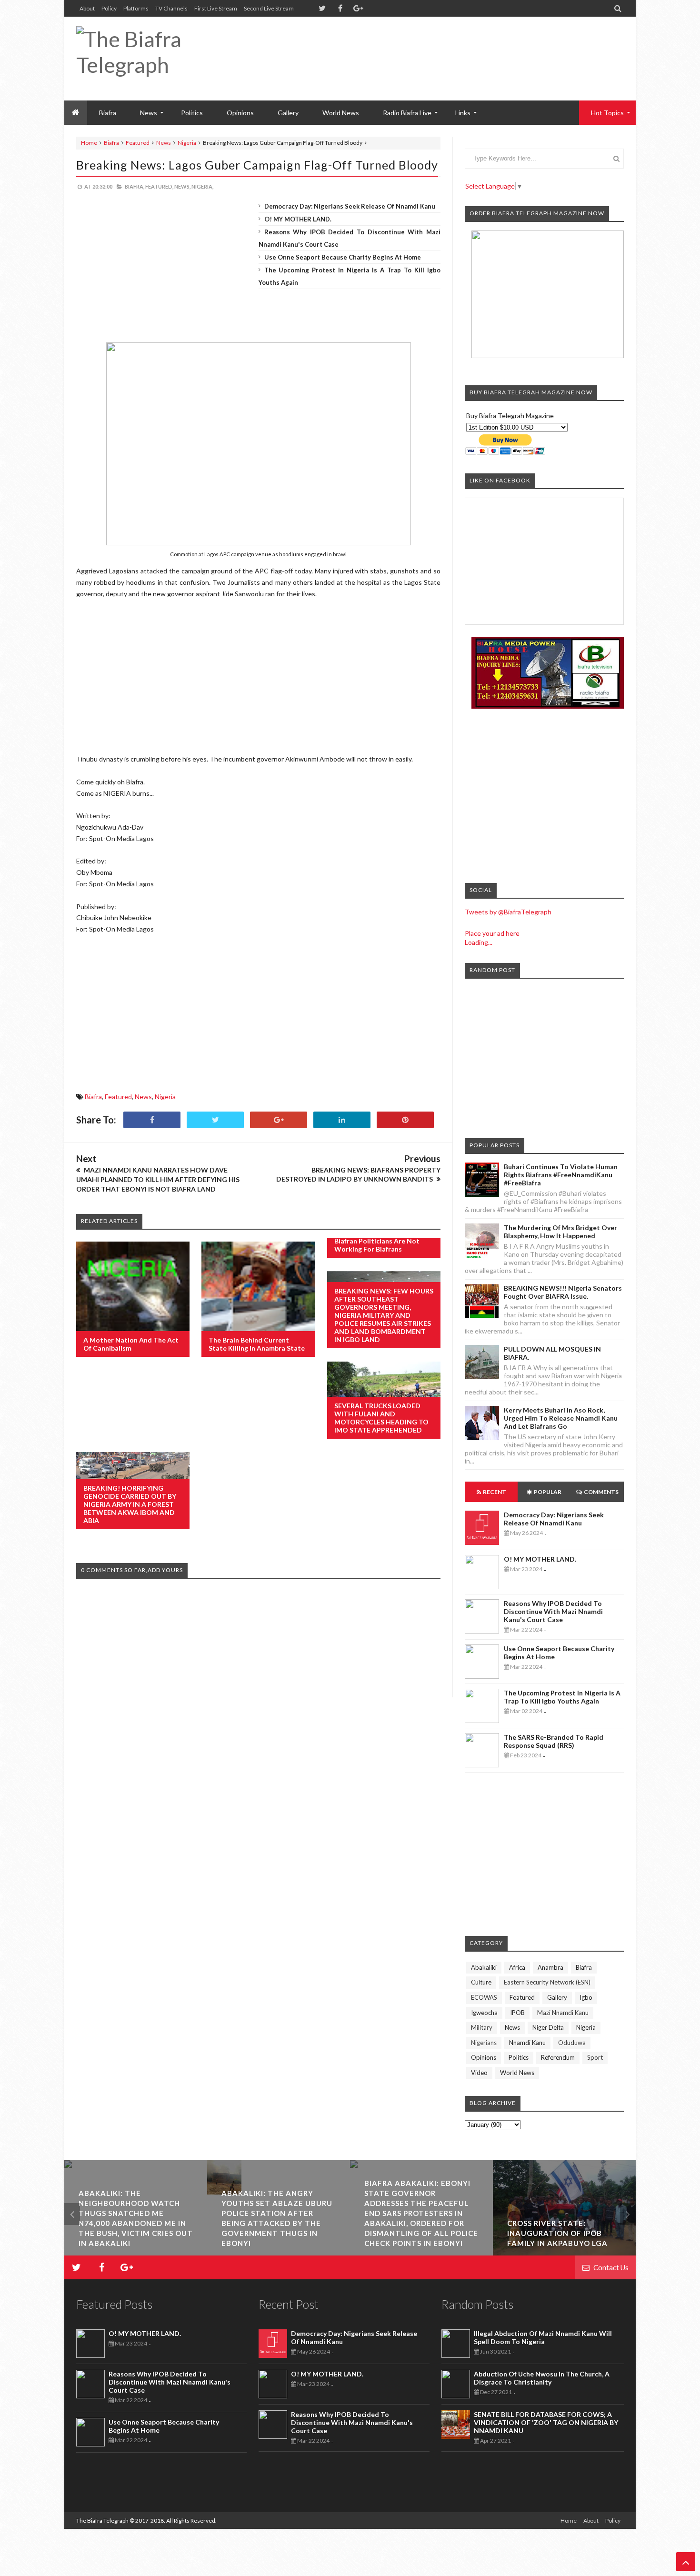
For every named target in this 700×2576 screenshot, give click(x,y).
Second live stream (269, 8)
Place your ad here (492, 933)
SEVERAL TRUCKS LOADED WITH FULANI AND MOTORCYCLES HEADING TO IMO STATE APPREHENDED (381, 1418)
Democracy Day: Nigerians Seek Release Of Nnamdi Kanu (350, 206)
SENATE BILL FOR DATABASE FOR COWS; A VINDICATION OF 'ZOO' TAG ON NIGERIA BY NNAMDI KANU (546, 2422)
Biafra (111, 143)
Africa (517, 1967)
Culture (481, 1982)
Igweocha (484, 2013)
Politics (192, 113)
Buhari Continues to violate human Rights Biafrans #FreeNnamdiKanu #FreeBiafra (561, 1175)
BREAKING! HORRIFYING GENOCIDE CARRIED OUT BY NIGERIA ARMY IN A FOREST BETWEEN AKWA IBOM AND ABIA (130, 1504)
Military (482, 2027)
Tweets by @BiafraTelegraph (508, 912)
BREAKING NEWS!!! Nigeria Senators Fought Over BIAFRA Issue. (563, 1292)
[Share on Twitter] (215, 1120)
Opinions (240, 113)
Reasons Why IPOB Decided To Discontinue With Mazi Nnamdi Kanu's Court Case (553, 1611)
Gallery (288, 113)
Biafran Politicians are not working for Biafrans (377, 1245)
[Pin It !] (405, 1120)
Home (89, 143)
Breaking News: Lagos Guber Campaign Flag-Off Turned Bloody (257, 165)
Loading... (479, 942)
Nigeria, (202, 186)
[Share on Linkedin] (342, 1120)
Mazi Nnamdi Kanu (563, 2013)
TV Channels (171, 8)
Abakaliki (484, 1967)
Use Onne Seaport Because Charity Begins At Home (343, 257)
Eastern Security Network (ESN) (547, 1982)
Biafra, (135, 186)
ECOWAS (484, 1997)
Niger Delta (548, 2027)
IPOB (517, 2013)
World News (341, 113)
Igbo (586, 1997)
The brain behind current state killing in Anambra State (257, 1344)
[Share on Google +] (279, 1120)
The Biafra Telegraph (103, 2521)
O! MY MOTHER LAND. (298, 219)
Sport (595, 2057)
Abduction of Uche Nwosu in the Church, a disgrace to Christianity (542, 2378)
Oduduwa (572, 2043)
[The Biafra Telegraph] (165, 59)
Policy (109, 8)
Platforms (136, 8)
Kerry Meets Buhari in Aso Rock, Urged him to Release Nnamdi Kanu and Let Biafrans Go (561, 1418)
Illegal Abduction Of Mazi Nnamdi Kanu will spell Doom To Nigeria (543, 2337)
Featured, (159, 186)
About (87, 8)
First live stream (216, 8)
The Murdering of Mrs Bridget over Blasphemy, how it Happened (560, 1232)
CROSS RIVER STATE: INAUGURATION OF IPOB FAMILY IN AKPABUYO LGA (420, 2233)
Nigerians (484, 2043)
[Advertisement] (450, 48)
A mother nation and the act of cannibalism (131, 1344)
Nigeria (187, 143)
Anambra (550, 1967)
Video (479, 2073)
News (164, 143)
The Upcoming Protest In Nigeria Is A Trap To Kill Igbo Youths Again (562, 1697)
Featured (138, 143)
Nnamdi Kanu (527, 2043)
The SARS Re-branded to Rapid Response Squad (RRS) (554, 1741)
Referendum (558, 2057)
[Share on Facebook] (152, 1120)
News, (182, 186)
